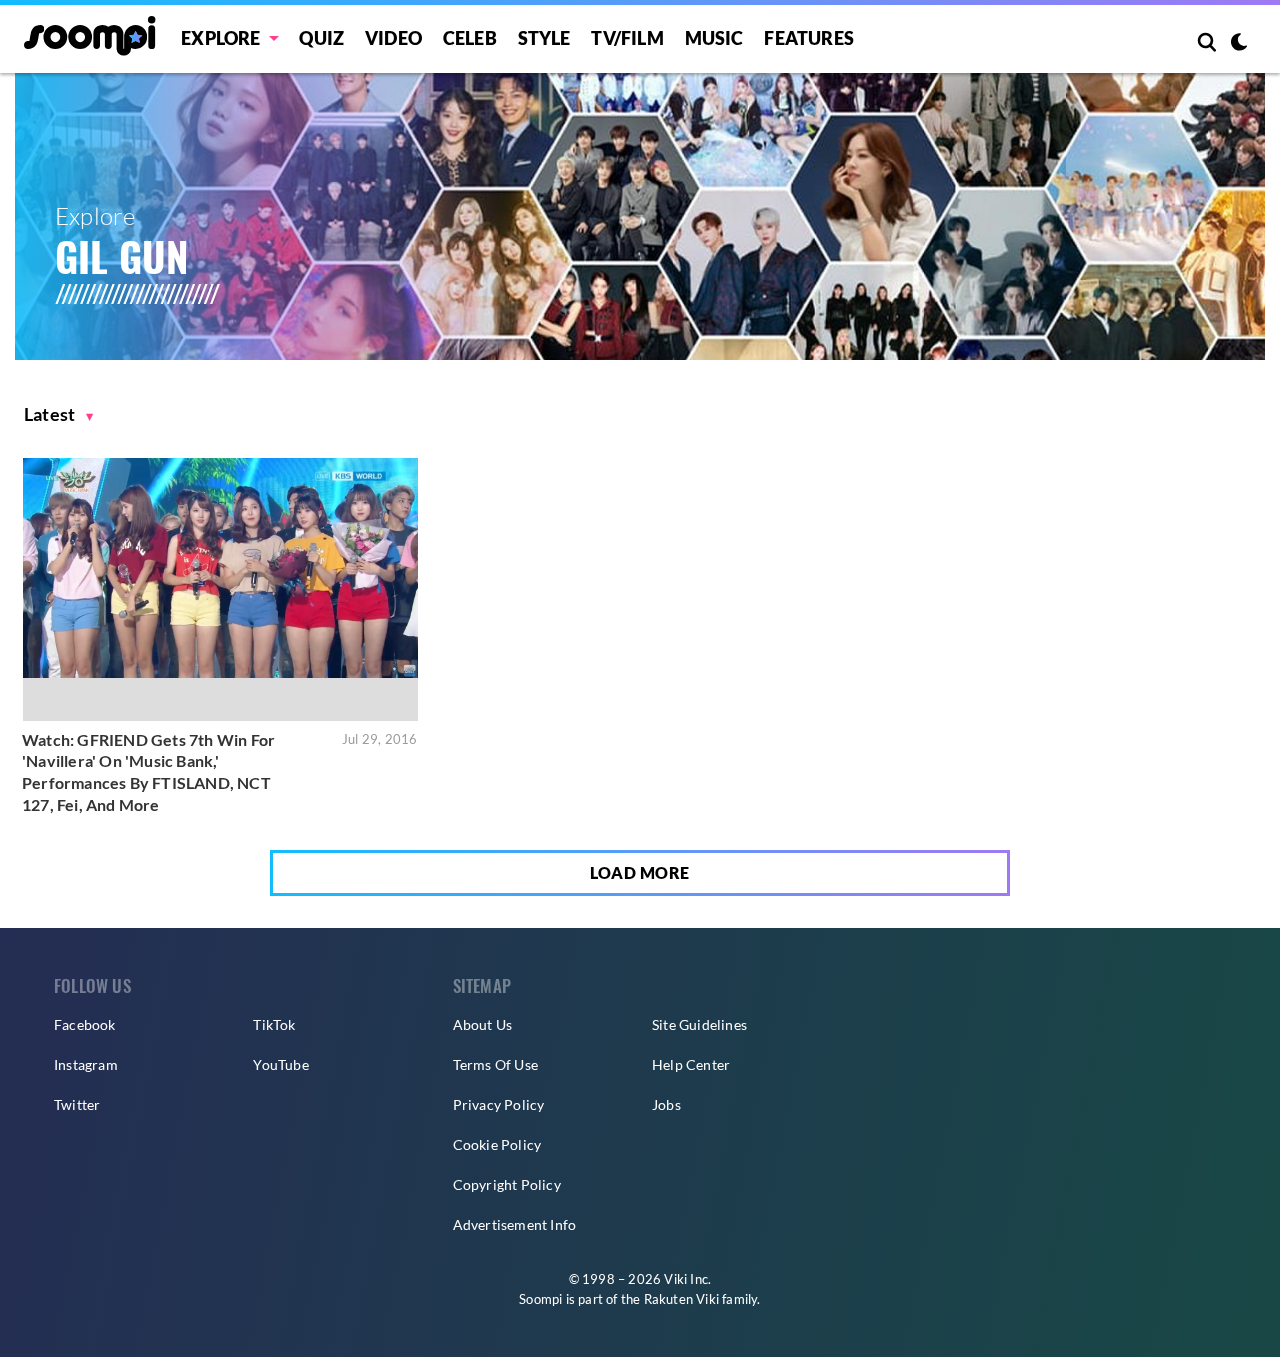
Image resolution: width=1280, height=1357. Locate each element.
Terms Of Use (495, 1064)
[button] (59, 414)
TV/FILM (627, 38)
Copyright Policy (507, 1184)
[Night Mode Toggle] (1239, 44)
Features (809, 38)
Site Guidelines (699, 1024)
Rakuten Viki (681, 1299)
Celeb (470, 38)
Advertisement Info (515, 1224)
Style (544, 38)
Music (714, 38)
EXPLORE (220, 38)
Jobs (666, 1104)
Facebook (85, 1024)
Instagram (86, 1064)
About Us (483, 1024)
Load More (640, 872)
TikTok (274, 1024)
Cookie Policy (497, 1144)
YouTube (280, 1064)
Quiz (321, 38)
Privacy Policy (499, 1104)
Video (393, 38)
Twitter (77, 1104)
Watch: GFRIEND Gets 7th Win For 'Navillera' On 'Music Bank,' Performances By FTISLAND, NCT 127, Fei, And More (148, 772)
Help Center (691, 1064)
